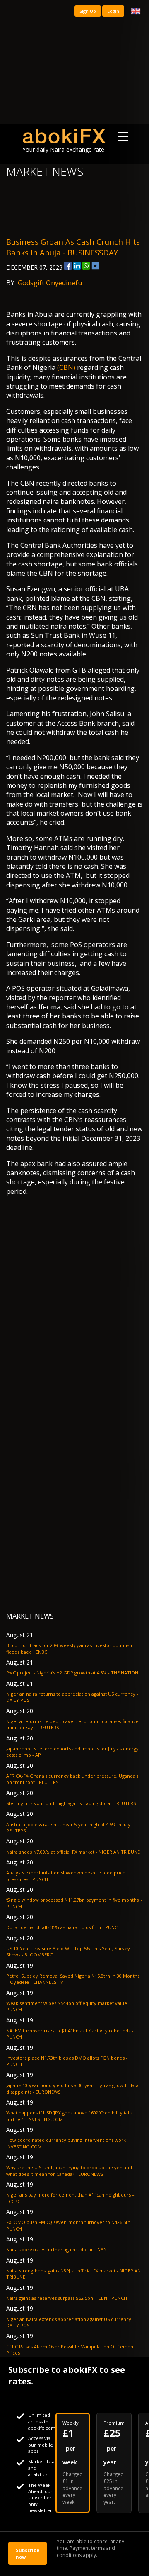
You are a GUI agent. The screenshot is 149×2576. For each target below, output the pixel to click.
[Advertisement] (74, 62)
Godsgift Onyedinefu (50, 283)
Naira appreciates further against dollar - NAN (56, 2249)
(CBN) (66, 367)
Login (113, 11)
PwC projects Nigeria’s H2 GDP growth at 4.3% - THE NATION (72, 1673)
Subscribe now (28, 2553)
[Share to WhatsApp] (86, 266)
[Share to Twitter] (95, 266)
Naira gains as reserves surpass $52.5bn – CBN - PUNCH (67, 2298)
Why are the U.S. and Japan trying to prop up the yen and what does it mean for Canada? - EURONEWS (69, 2170)
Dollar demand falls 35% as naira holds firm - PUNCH (64, 1927)
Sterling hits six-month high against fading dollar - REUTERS (71, 1803)
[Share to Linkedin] (77, 266)
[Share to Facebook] (68, 266)
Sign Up (88, 11)
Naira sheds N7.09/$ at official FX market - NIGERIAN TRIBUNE (73, 1852)
